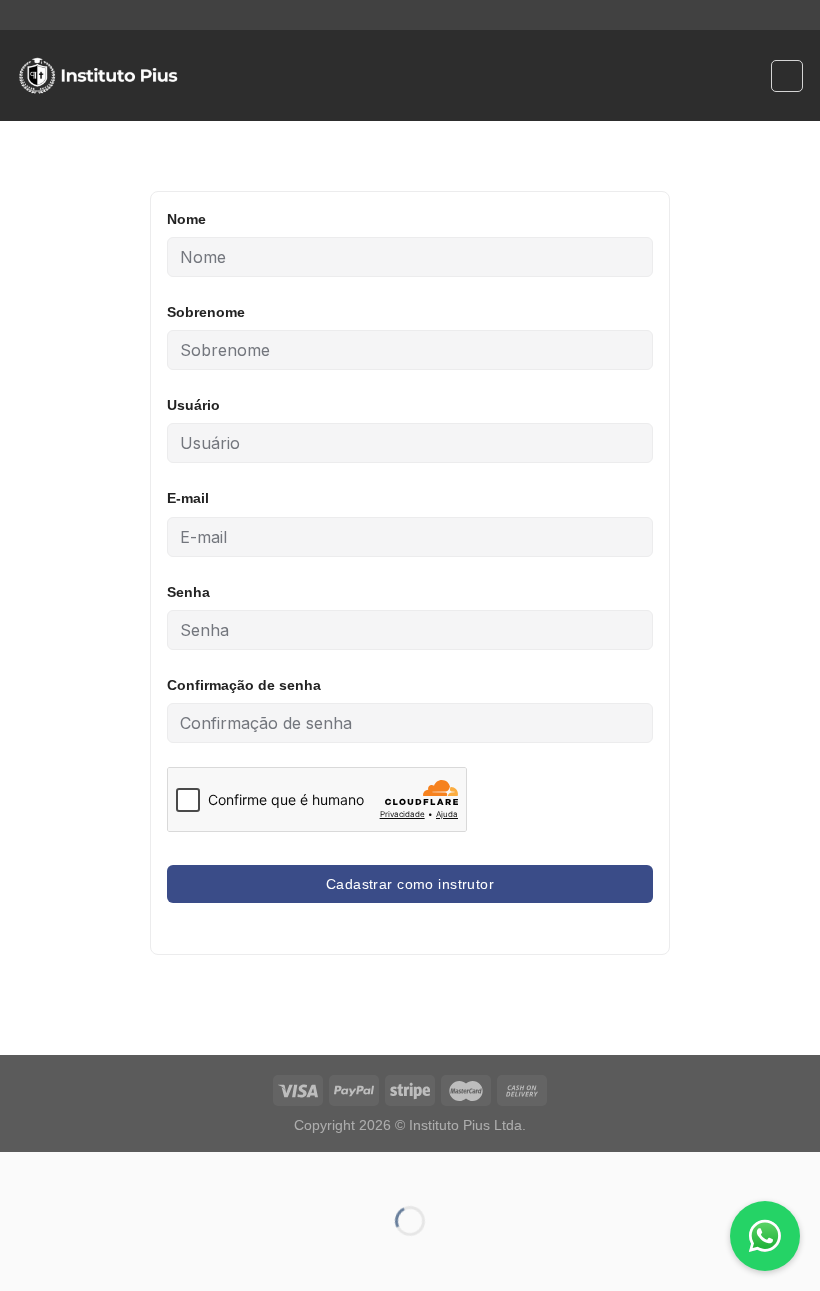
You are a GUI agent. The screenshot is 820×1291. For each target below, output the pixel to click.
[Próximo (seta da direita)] (78, 1255)
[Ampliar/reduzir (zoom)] (78, 1171)
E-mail (188, 498)
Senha (188, 592)
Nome (186, 219)
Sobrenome (206, 312)
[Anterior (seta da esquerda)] (19, 1255)
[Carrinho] (787, 76)
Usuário (193, 405)
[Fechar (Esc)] (19, 1171)
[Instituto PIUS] (98, 76)
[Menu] (208, 75)
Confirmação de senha (244, 685)
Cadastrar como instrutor (410, 884)
